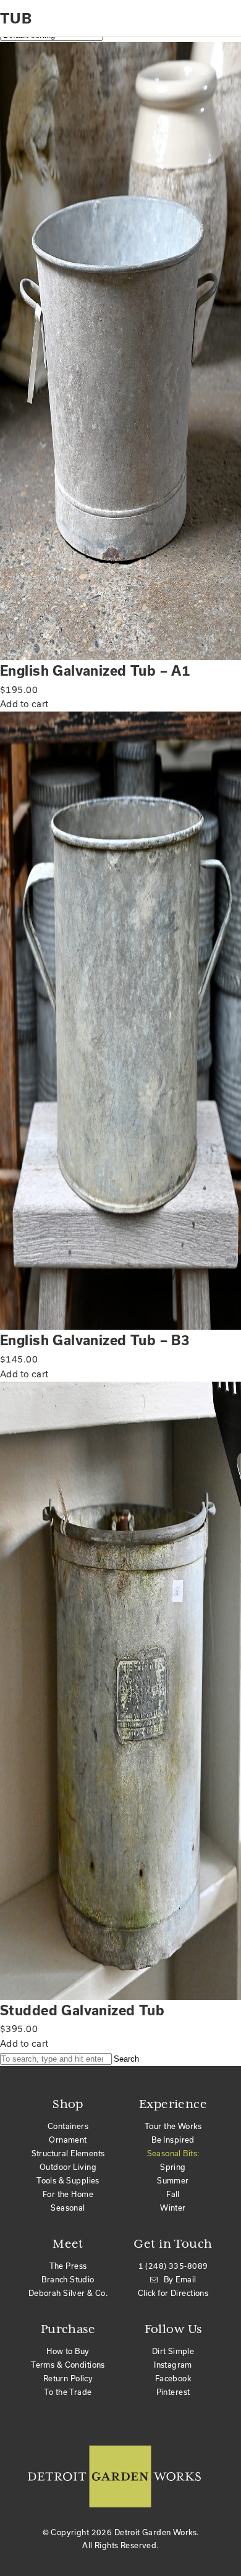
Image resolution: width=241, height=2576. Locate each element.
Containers (68, 2126)
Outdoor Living (68, 2167)
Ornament (68, 2140)
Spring (173, 2167)
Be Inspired (173, 2140)
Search (126, 2059)
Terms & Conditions (68, 2365)
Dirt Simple (173, 2351)
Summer (173, 2180)
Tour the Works (173, 2126)
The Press (68, 2266)
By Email (180, 2279)
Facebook (173, 2378)
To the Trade (68, 2392)
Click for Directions (173, 2293)
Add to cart (24, 704)
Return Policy (68, 2378)
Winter (173, 2208)
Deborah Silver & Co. (68, 2293)
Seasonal (68, 2208)
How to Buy (68, 2351)
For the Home (68, 2194)
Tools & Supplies (68, 2180)
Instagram (173, 2365)
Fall (173, 2194)
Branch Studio (68, 2279)
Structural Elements (68, 2153)
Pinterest (173, 2392)
